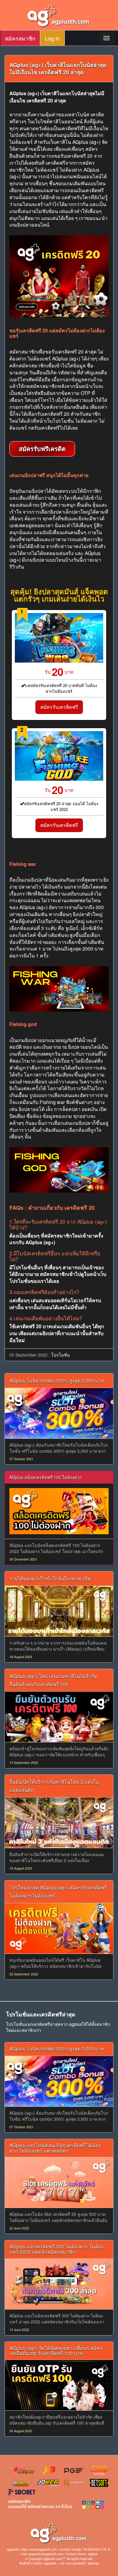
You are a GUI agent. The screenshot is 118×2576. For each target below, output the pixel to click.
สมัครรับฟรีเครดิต (42, 449)
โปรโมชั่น (61, 1355)
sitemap (93, 2563)
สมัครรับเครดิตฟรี (59, 707)
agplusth (50, 2563)
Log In (52, 38)
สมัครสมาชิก (20, 38)
